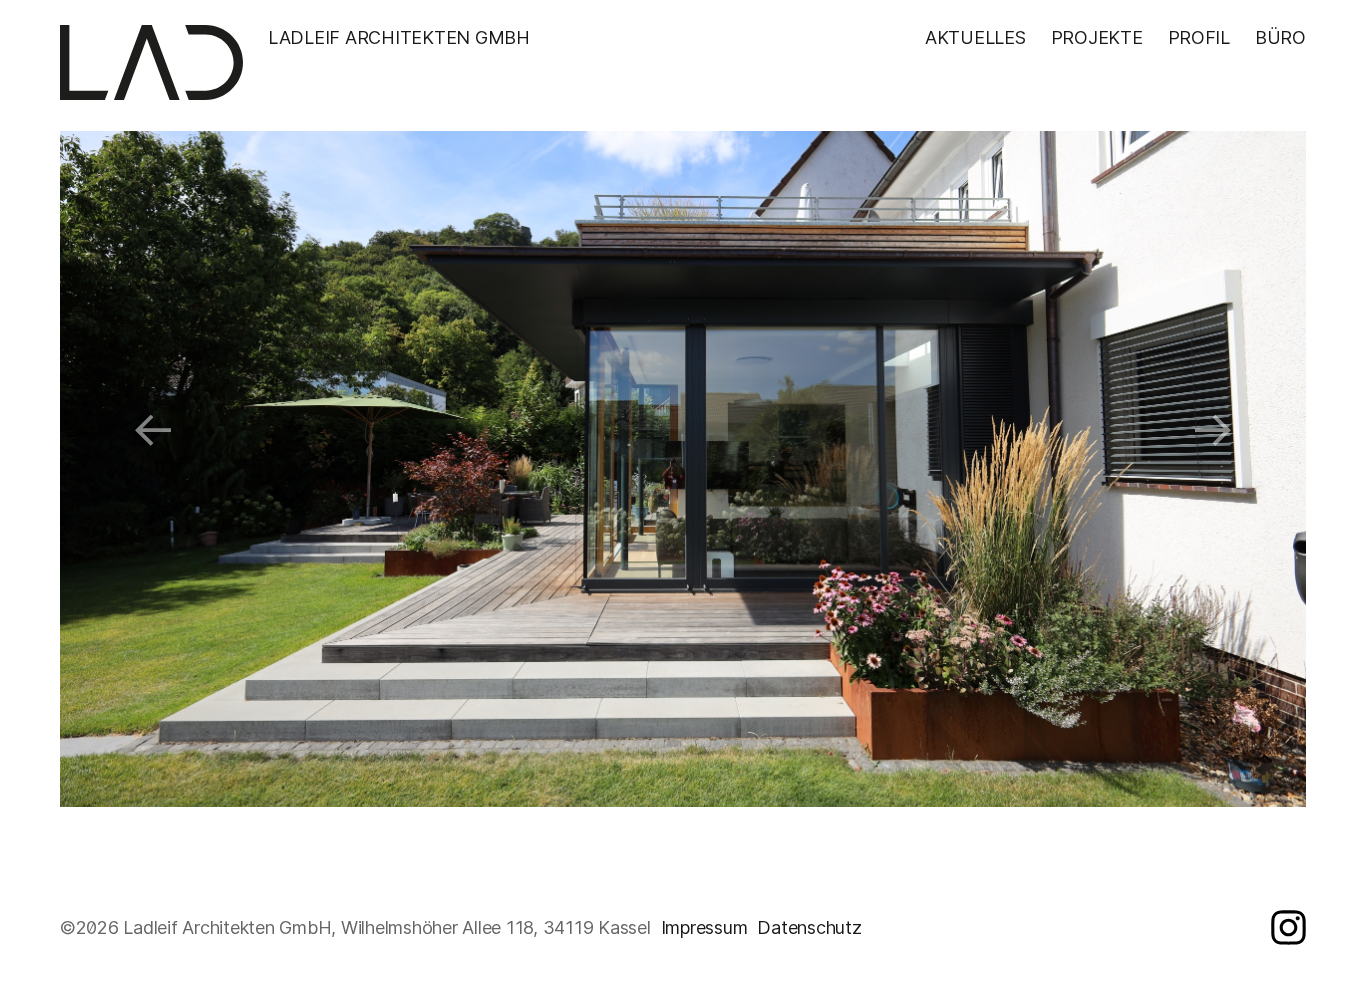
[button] (153, 428)
